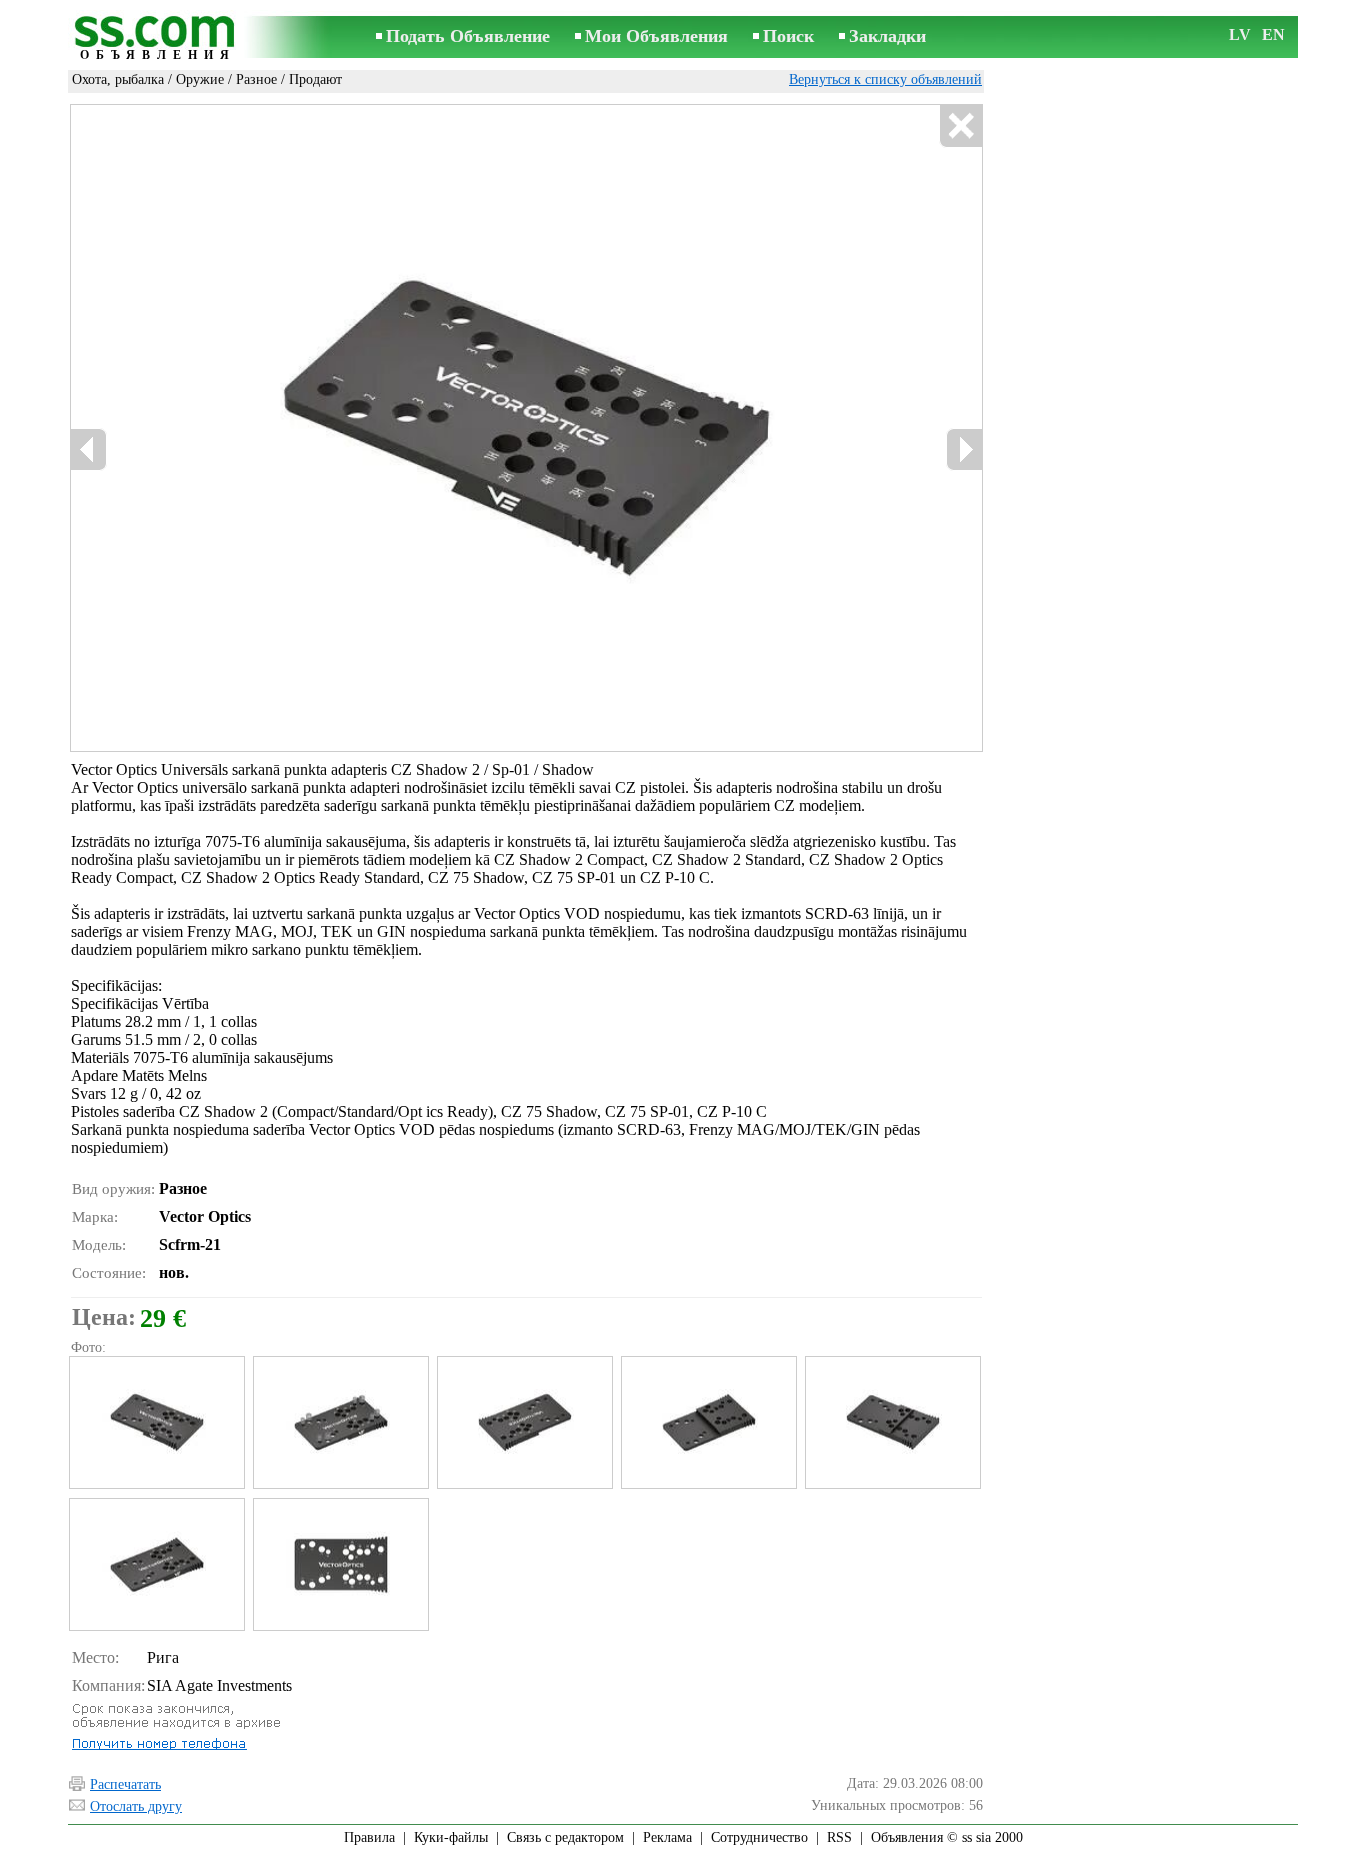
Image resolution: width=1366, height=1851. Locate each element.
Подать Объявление (468, 36)
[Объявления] (158, 38)
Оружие (200, 79)
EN (1273, 34)
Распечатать (125, 1784)
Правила (369, 1837)
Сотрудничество (759, 1837)
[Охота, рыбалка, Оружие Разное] (156, 1422)
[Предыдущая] (89, 449)
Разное (256, 79)
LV (1240, 34)
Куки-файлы (451, 1837)
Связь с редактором (565, 1837)
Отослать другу (136, 1806)
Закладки (887, 36)
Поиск (788, 36)
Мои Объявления (656, 36)
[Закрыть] (960, 126)
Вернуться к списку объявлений (885, 79)
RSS (839, 1837)
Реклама (667, 1837)
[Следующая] (964, 449)
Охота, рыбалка (118, 79)
